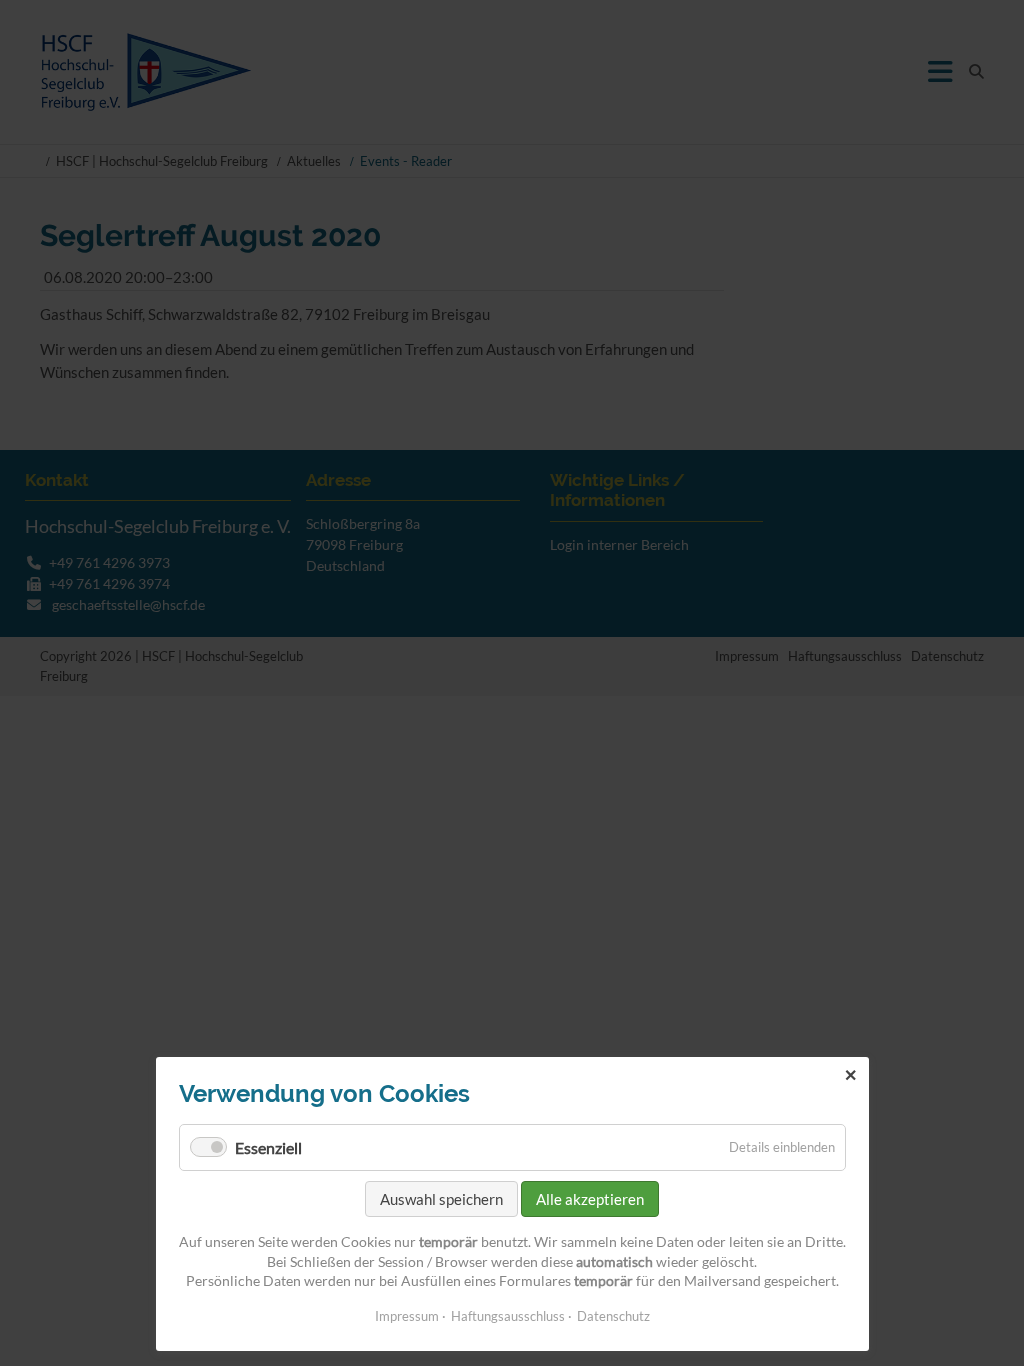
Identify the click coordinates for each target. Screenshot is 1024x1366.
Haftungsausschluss (508, 1316)
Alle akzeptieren (590, 1199)
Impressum (407, 1316)
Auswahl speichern (441, 1199)
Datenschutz (613, 1316)
